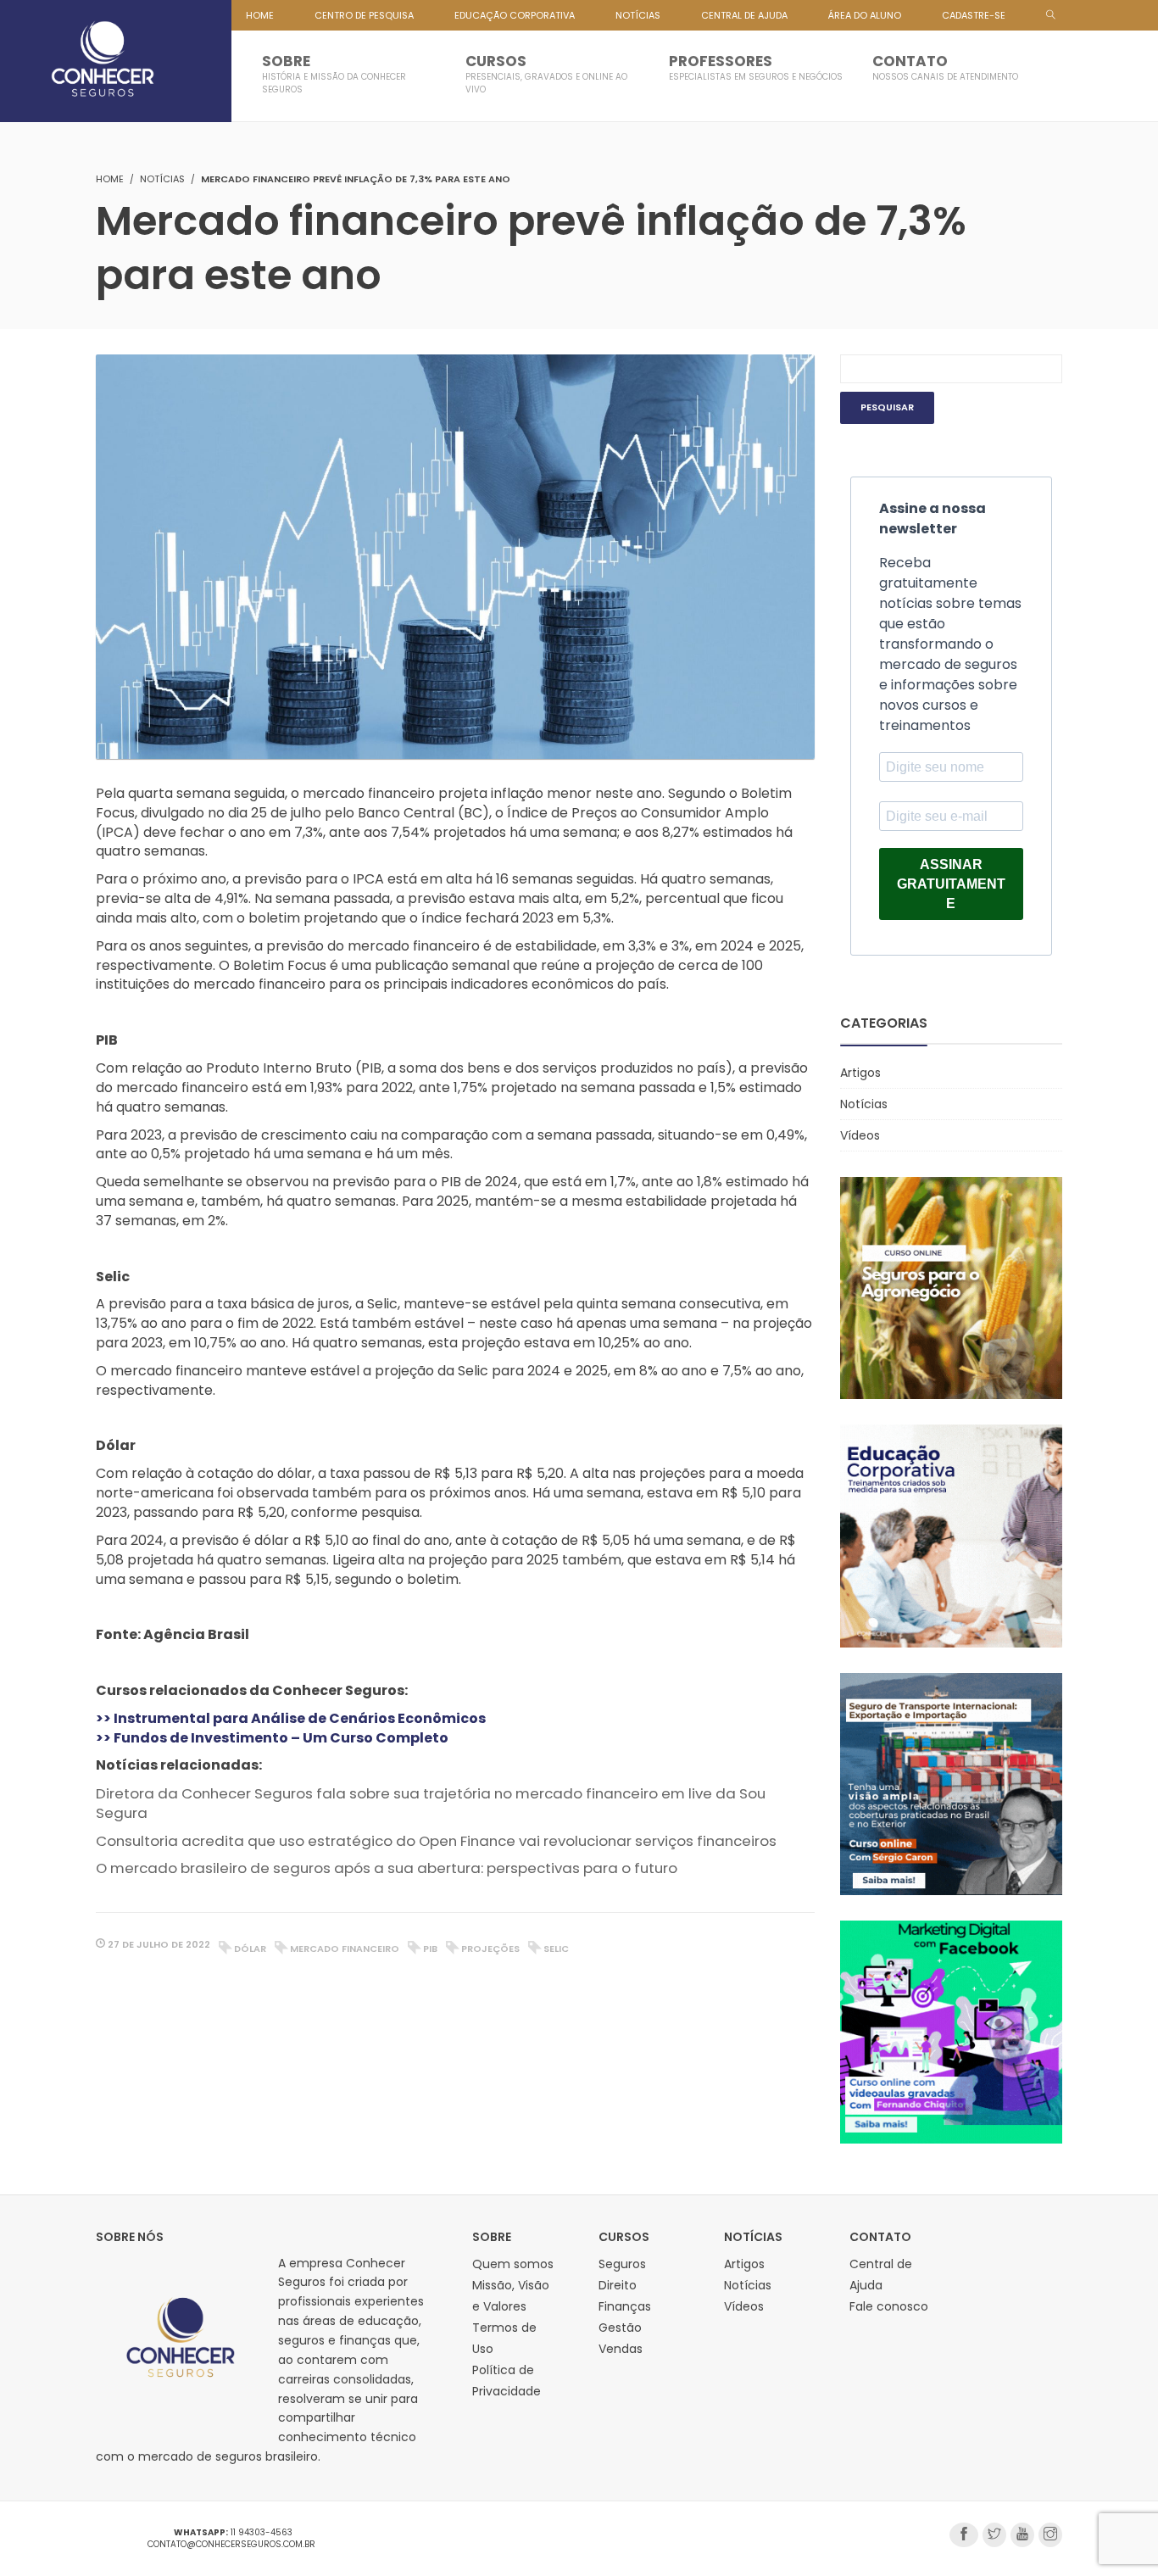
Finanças (625, 2306)
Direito (618, 2285)
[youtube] (1022, 2535)
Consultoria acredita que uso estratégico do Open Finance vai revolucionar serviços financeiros (436, 1841)
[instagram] (1050, 2535)
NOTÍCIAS (638, 15)
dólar (250, 1949)
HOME (260, 15)
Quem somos (513, 2264)
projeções (490, 1949)
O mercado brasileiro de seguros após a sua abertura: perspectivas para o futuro (387, 1868)
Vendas (621, 2349)
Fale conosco (889, 2306)
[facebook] (964, 2535)
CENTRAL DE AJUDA (744, 15)
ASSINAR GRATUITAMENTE (951, 884)
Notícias (162, 179)
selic (556, 1949)
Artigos (860, 1073)
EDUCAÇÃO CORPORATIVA (515, 15)
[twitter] (994, 2535)
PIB (430, 1949)
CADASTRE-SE (974, 15)
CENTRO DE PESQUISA (364, 15)
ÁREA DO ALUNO (865, 15)
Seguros (622, 2264)
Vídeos (860, 1135)
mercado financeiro (345, 1949)
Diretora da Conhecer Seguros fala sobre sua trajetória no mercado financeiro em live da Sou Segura (431, 1803)
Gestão (620, 2328)
